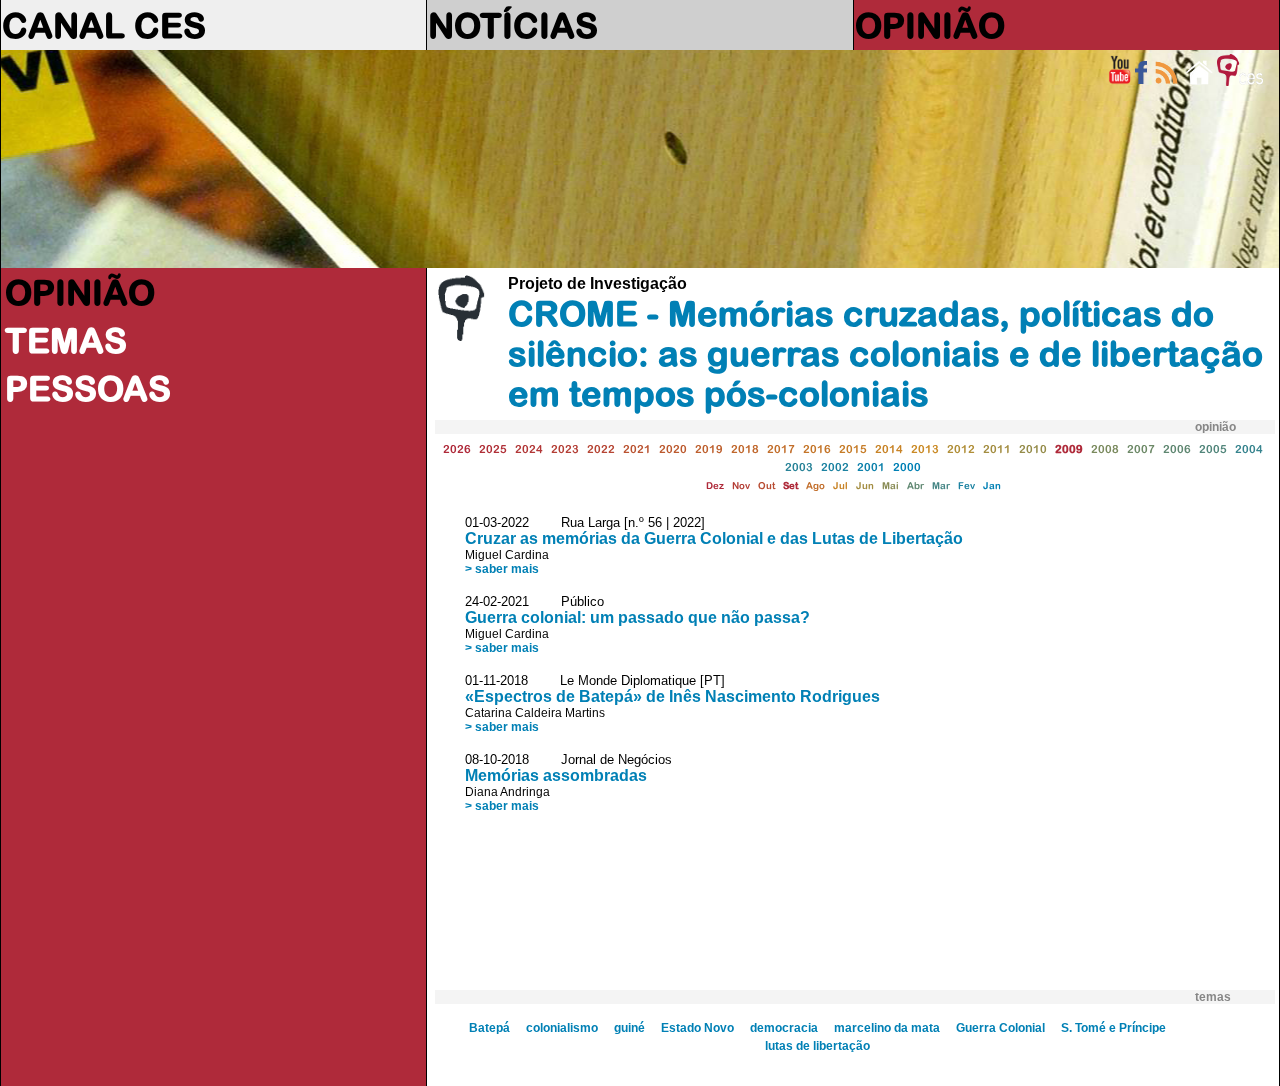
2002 (835, 466)
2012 (961, 448)
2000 (907, 466)
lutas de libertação (817, 1046)
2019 (709, 448)
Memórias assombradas (556, 775)
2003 (799, 466)
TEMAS (66, 340)
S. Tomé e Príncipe (1113, 1028)
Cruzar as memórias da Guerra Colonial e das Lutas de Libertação (714, 538)
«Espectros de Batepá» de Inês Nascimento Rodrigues (672, 696)
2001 (871, 466)
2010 (1033, 448)
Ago (815, 485)
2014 (889, 448)
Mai (890, 485)
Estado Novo (697, 1028)
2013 (925, 448)
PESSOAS (88, 388)
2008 (1105, 448)
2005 (1213, 448)
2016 (817, 448)
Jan (992, 485)
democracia (784, 1028)
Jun (865, 485)
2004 (1249, 448)
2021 (637, 448)
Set (790, 485)
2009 (1069, 448)
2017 (781, 448)
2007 (1141, 448)
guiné (629, 1028)
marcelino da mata (887, 1028)
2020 (673, 448)
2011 (997, 448)
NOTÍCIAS (513, 25)
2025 (493, 448)
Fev (966, 485)
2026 (457, 448)
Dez (715, 485)
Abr (915, 485)
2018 (745, 448)
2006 (1177, 448)
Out (766, 485)
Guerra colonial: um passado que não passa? (637, 617)
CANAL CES (104, 25)
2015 (853, 448)
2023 (565, 448)
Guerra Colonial (1000, 1028)
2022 (601, 448)
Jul (840, 485)
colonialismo (562, 1028)
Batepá (489, 1028)
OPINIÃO (930, 25)
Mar (941, 485)
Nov (741, 485)
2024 (529, 448)
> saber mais (502, 569)
